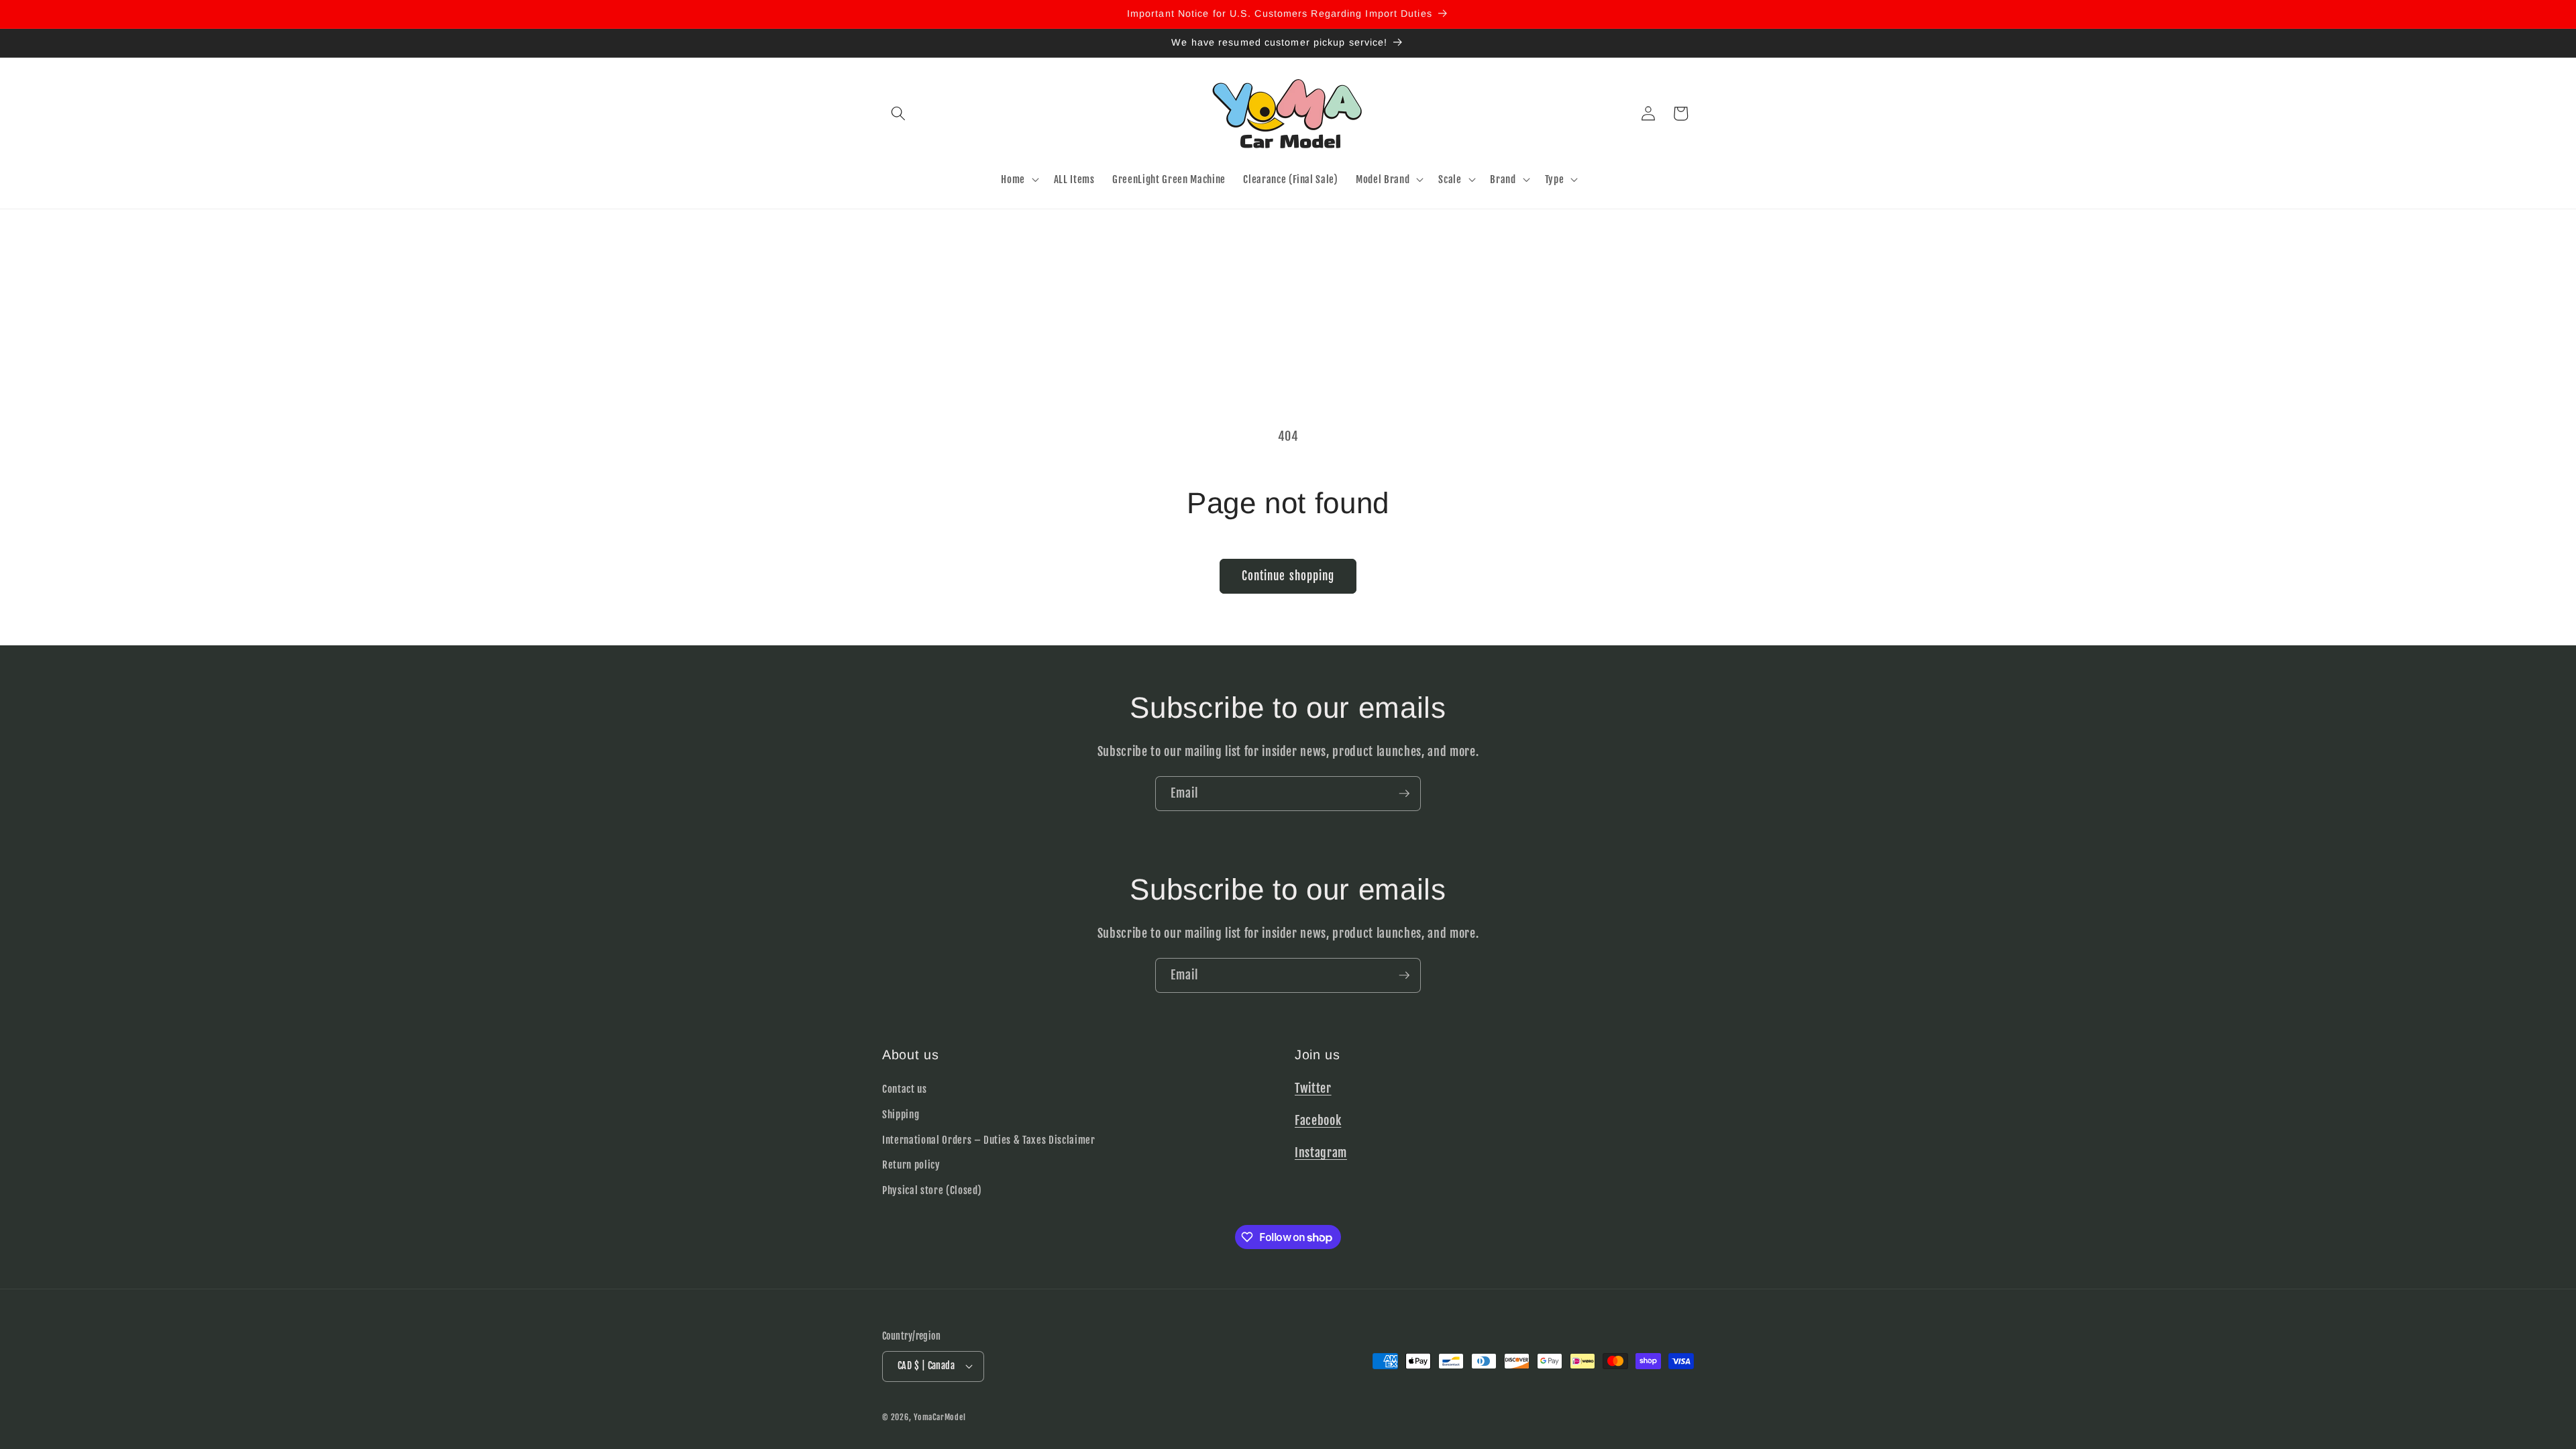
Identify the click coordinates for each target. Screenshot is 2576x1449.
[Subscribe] (1404, 794)
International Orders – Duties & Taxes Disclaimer (989, 1140)
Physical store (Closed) (932, 1190)
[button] (898, 113)
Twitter (1313, 1088)
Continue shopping (1288, 576)
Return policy (911, 1165)
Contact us (905, 1089)
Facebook (1318, 1120)
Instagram (1321, 1152)
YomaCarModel (940, 1417)
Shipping (901, 1114)
